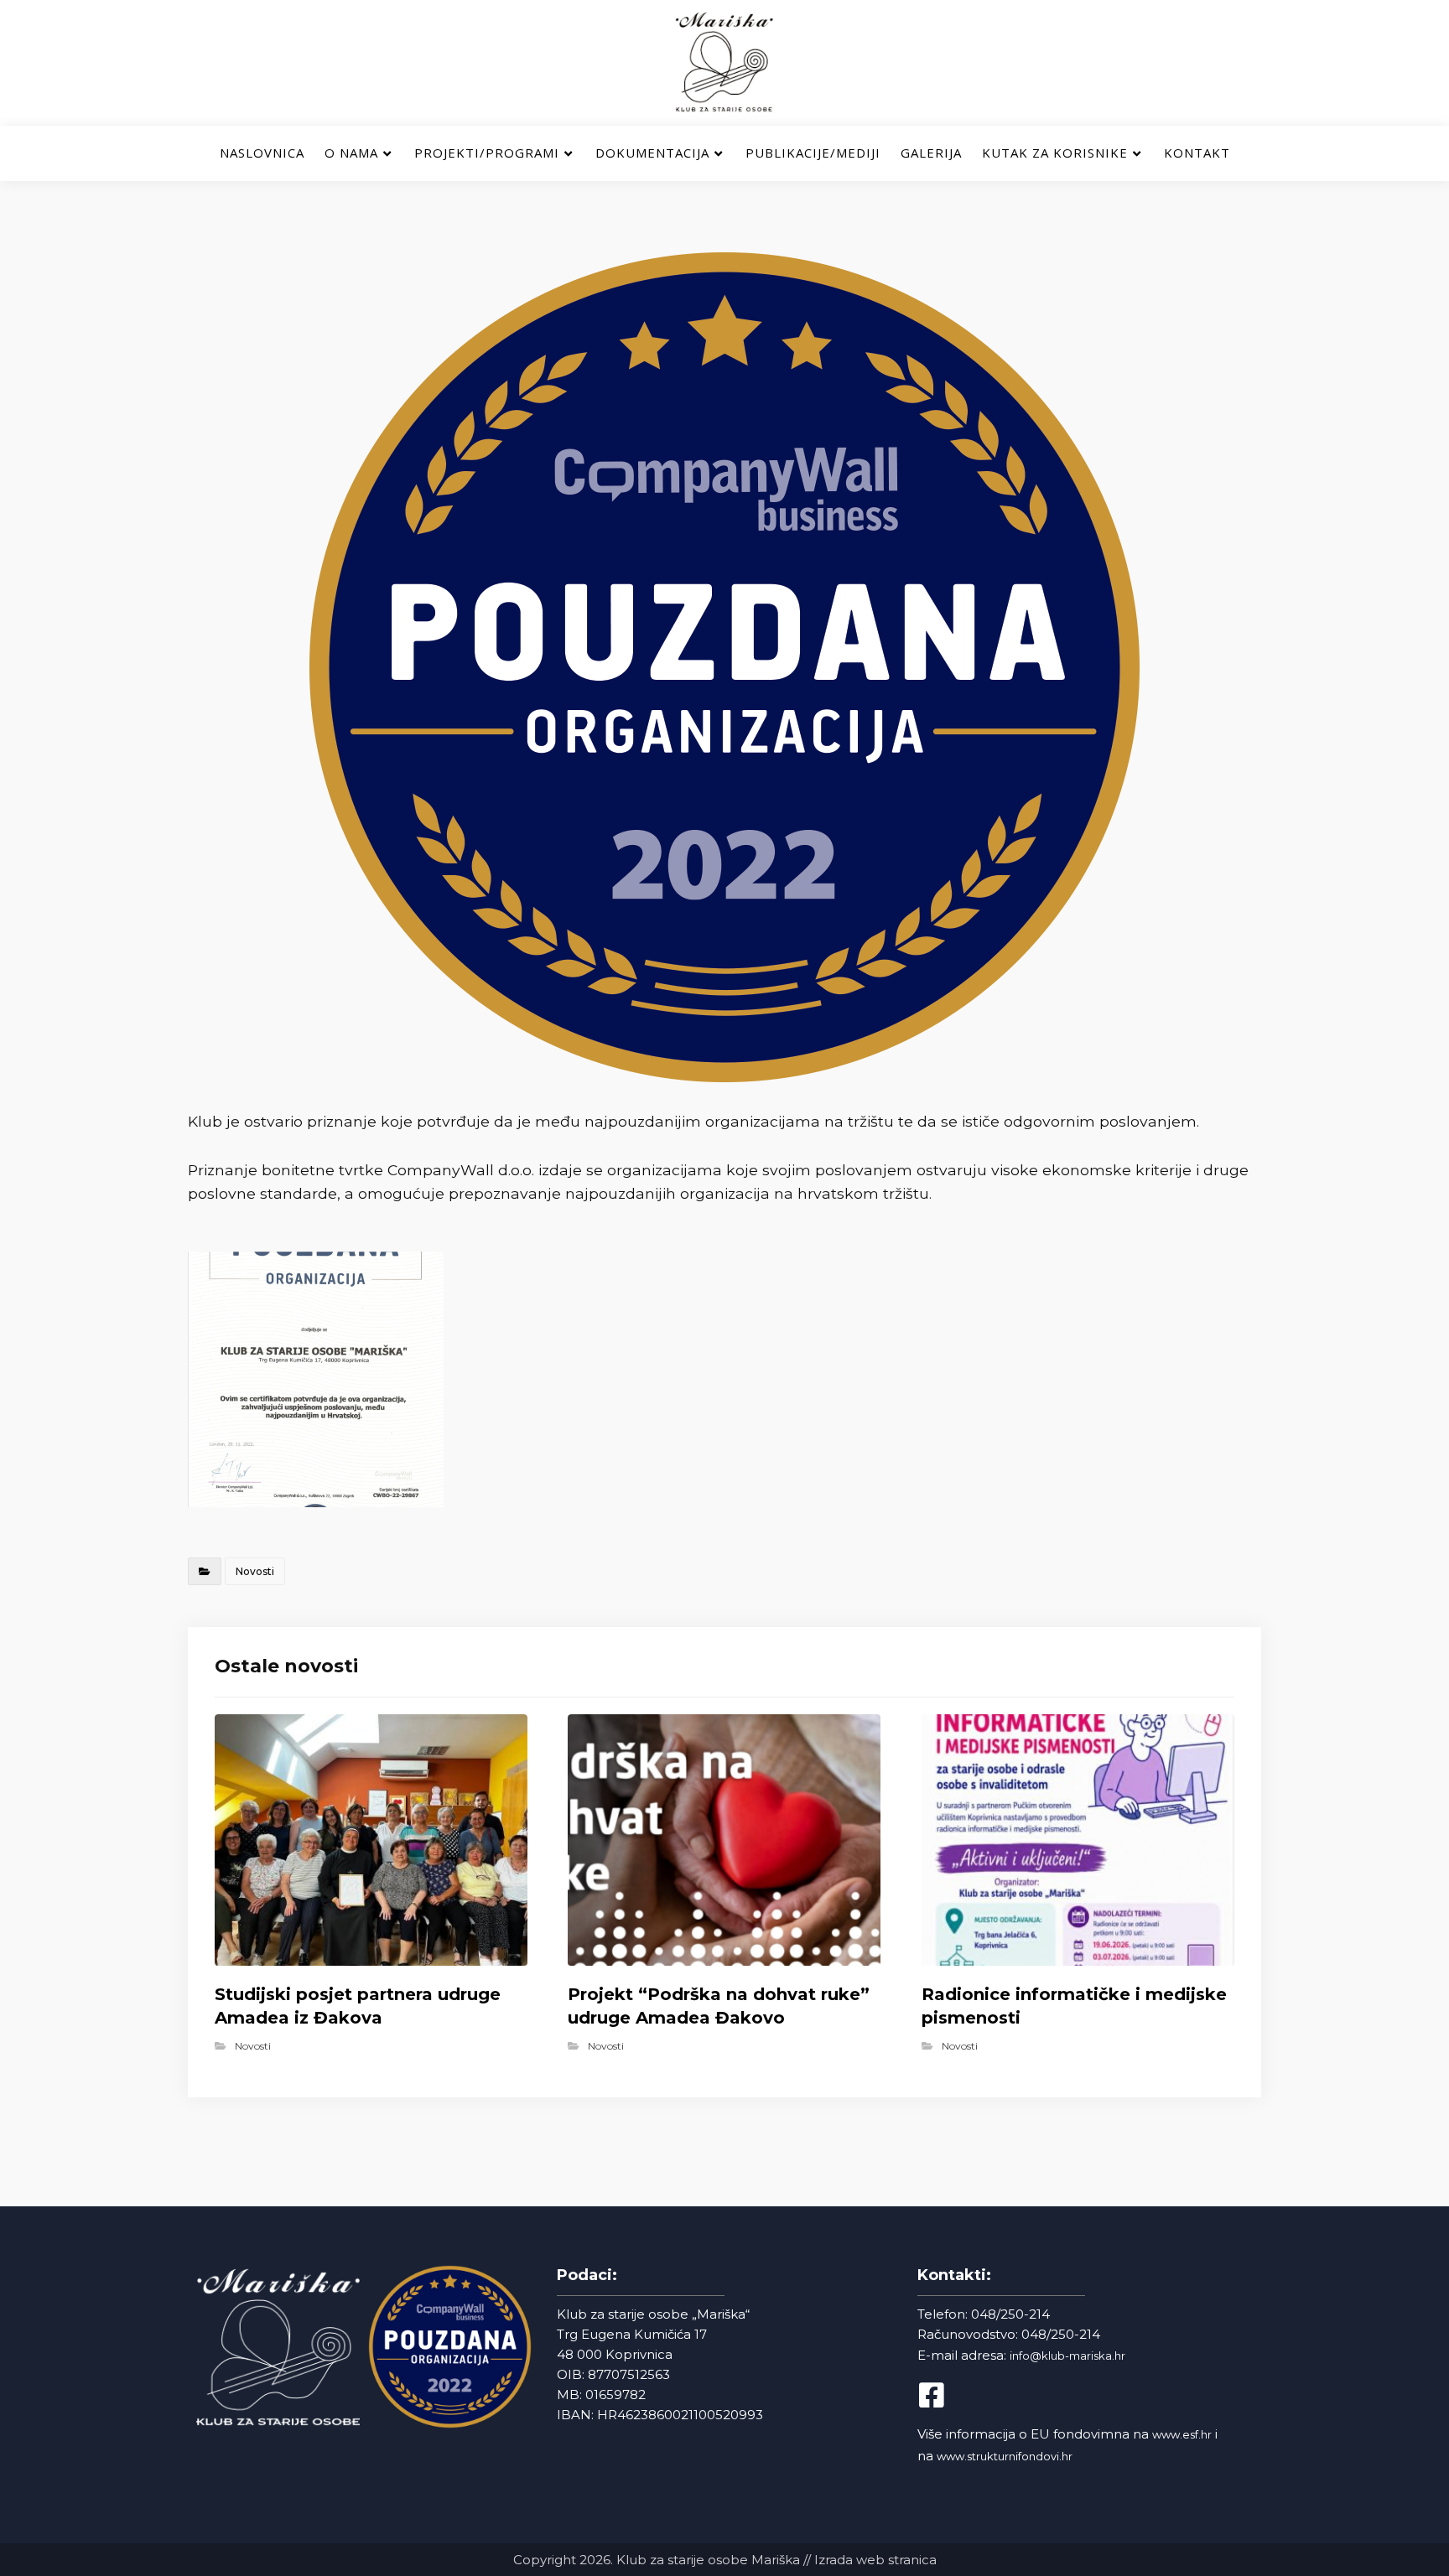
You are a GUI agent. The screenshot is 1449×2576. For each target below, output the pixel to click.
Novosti (255, 1571)
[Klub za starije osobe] (724, 63)
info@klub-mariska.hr (1067, 2356)
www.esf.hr (1182, 2434)
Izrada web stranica (875, 2560)
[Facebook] (946, 2395)
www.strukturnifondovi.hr (1005, 2456)
